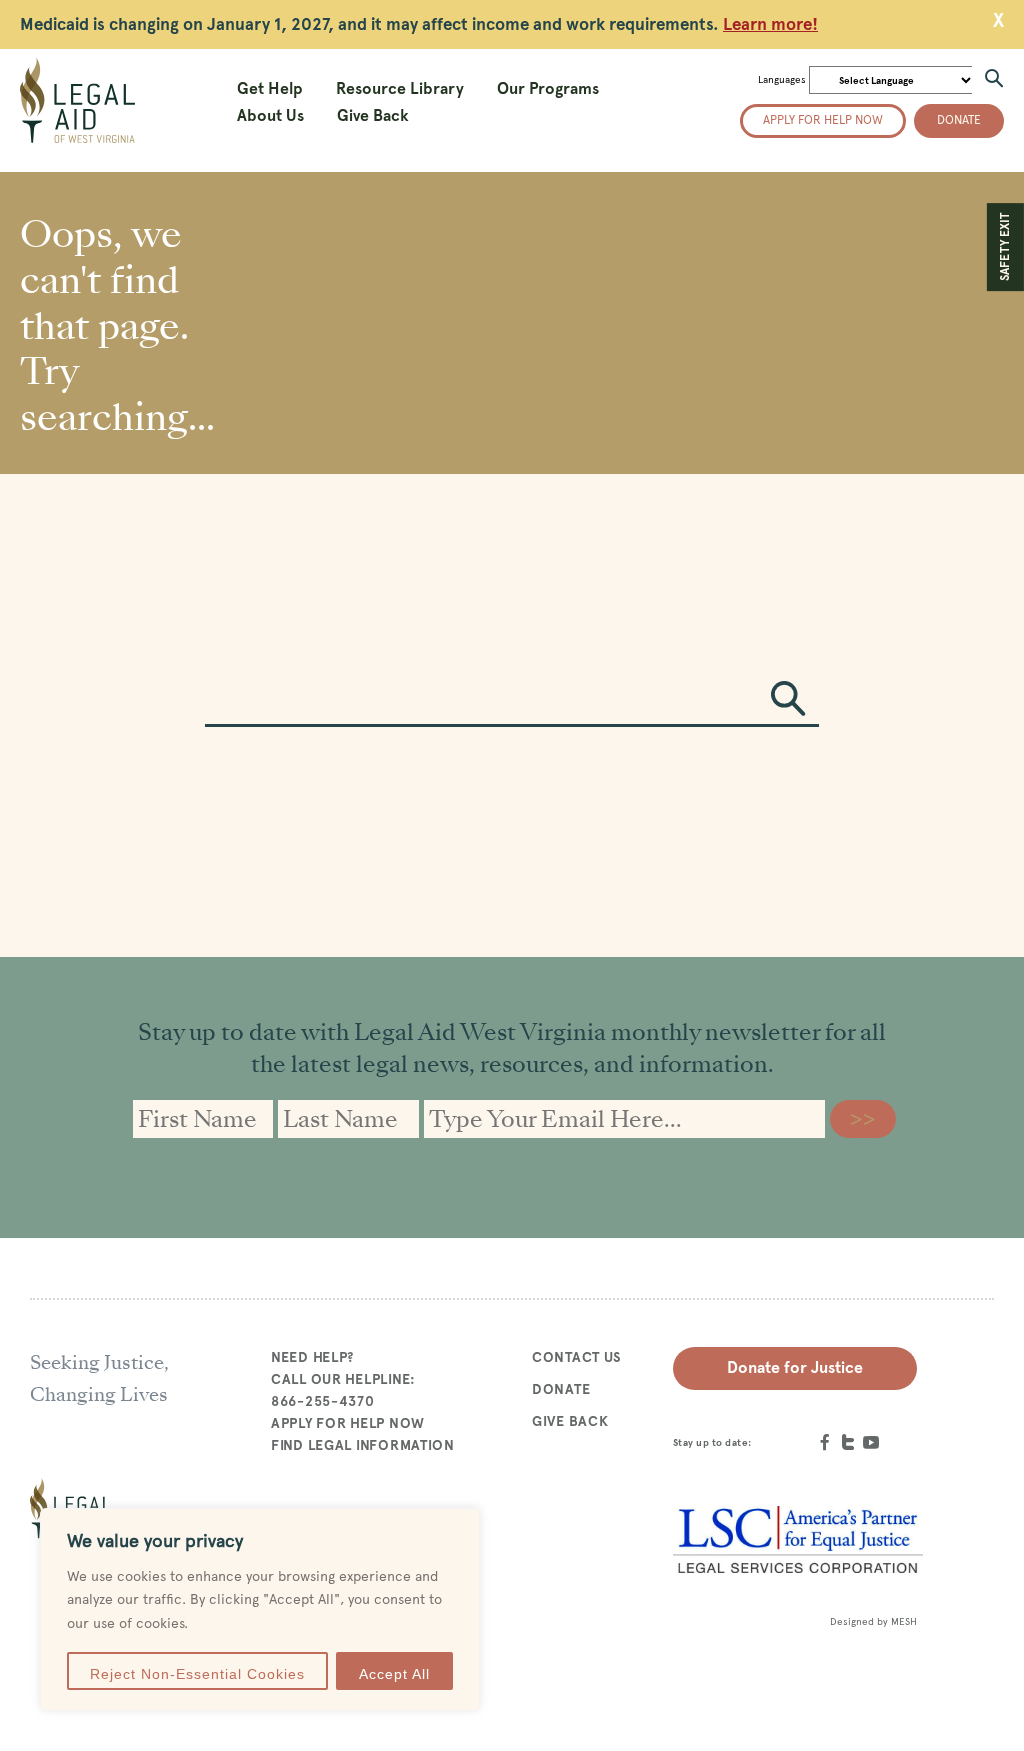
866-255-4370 (323, 1401)
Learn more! (770, 24)
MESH (904, 1621)
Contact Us (577, 1357)
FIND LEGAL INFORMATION (363, 1445)
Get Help (270, 88)
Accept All (394, 1674)
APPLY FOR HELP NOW (348, 1423)
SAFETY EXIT (1005, 247)
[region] (260, 1609)
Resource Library (400, 88)
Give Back (373, 115)
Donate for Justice (795, 1367)
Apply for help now (823, 120)
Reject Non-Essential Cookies (197, 1674)
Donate (959, 120)
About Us (270, 115)
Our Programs (548, 88)
